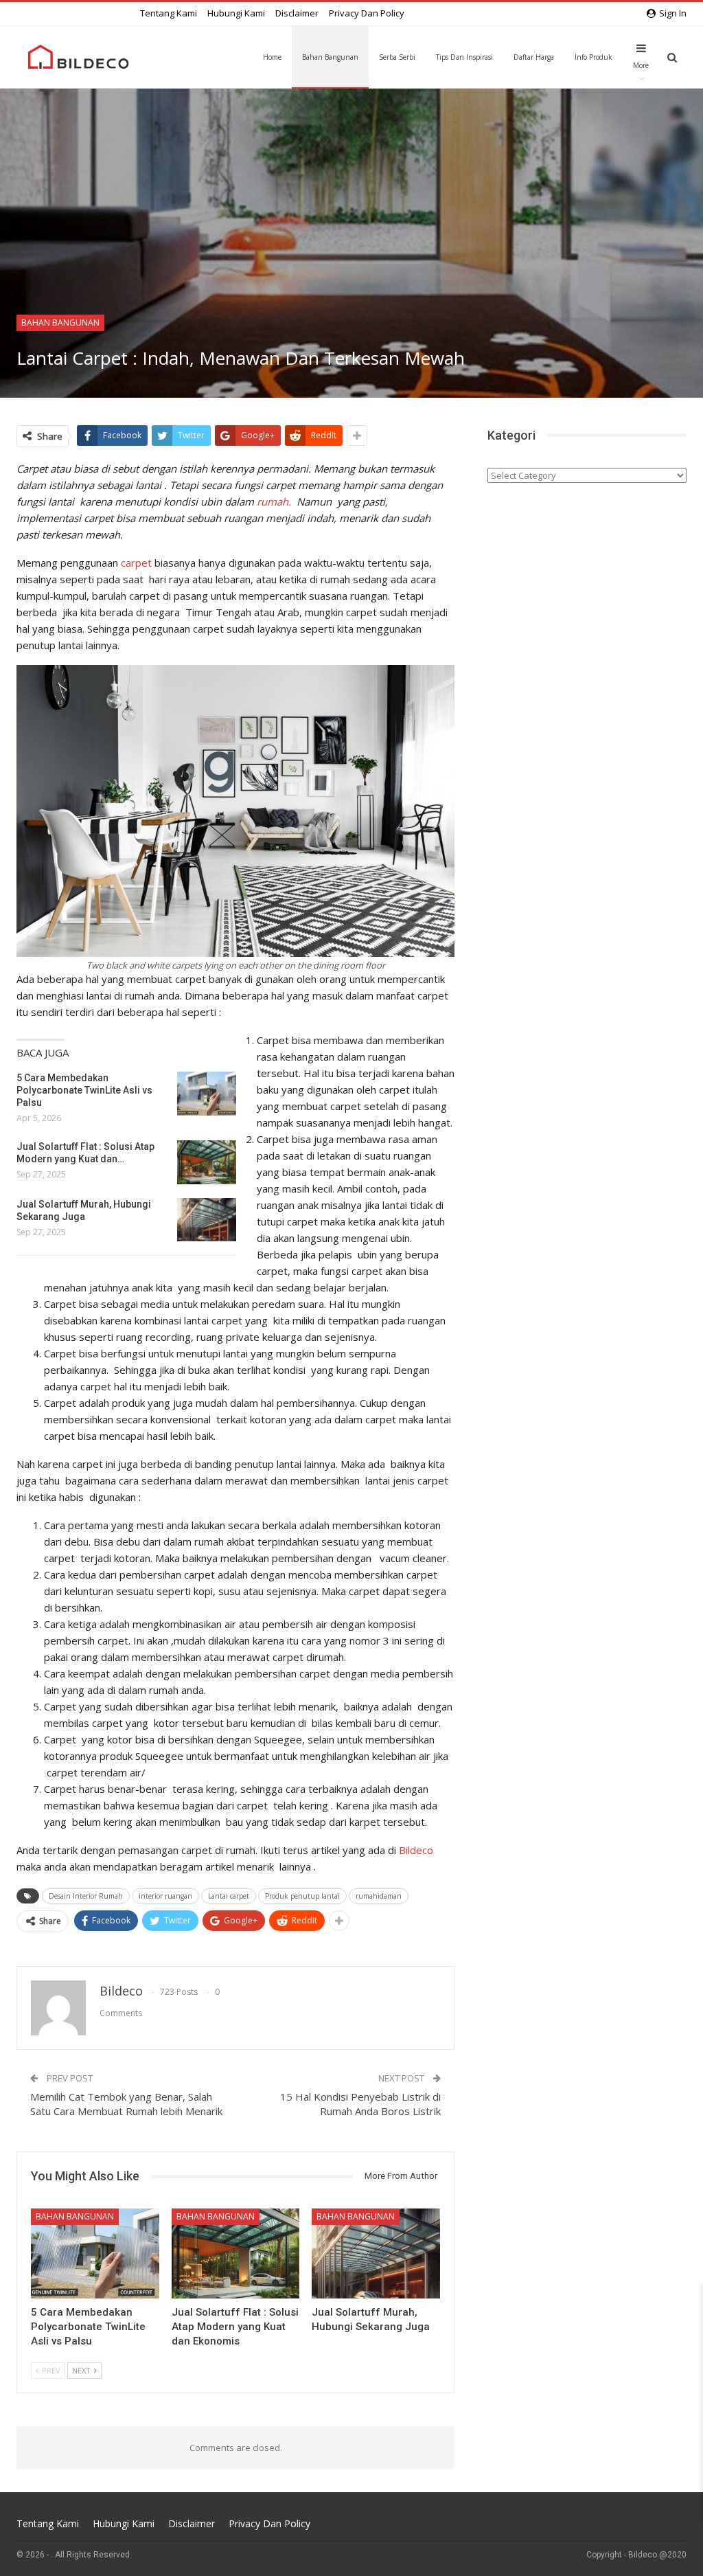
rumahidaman (379, 1896)
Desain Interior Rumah (86, 1896)
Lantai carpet (229, 1896)
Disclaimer (297, 13)
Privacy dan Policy (367, 13)
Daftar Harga (534, 57)
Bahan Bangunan (330, 57)
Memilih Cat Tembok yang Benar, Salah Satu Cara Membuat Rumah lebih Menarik (126, 2104)
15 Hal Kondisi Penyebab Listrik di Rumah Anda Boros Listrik (360, 2104)
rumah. (274, 501)
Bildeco (416, 1850)
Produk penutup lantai (302, 1896)
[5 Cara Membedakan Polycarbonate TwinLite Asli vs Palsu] (207, 1094)
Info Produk (593, 57)
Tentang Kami (169, 13)
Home (272, 57)
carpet (136, 563)
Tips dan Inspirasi (464, 57)
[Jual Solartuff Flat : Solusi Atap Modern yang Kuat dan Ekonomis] (207, 1162)
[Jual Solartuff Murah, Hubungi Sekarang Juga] (207, 1220)
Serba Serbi (397, 57)
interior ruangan (165, 1896)
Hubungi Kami (236, 13)
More (641, 65)
